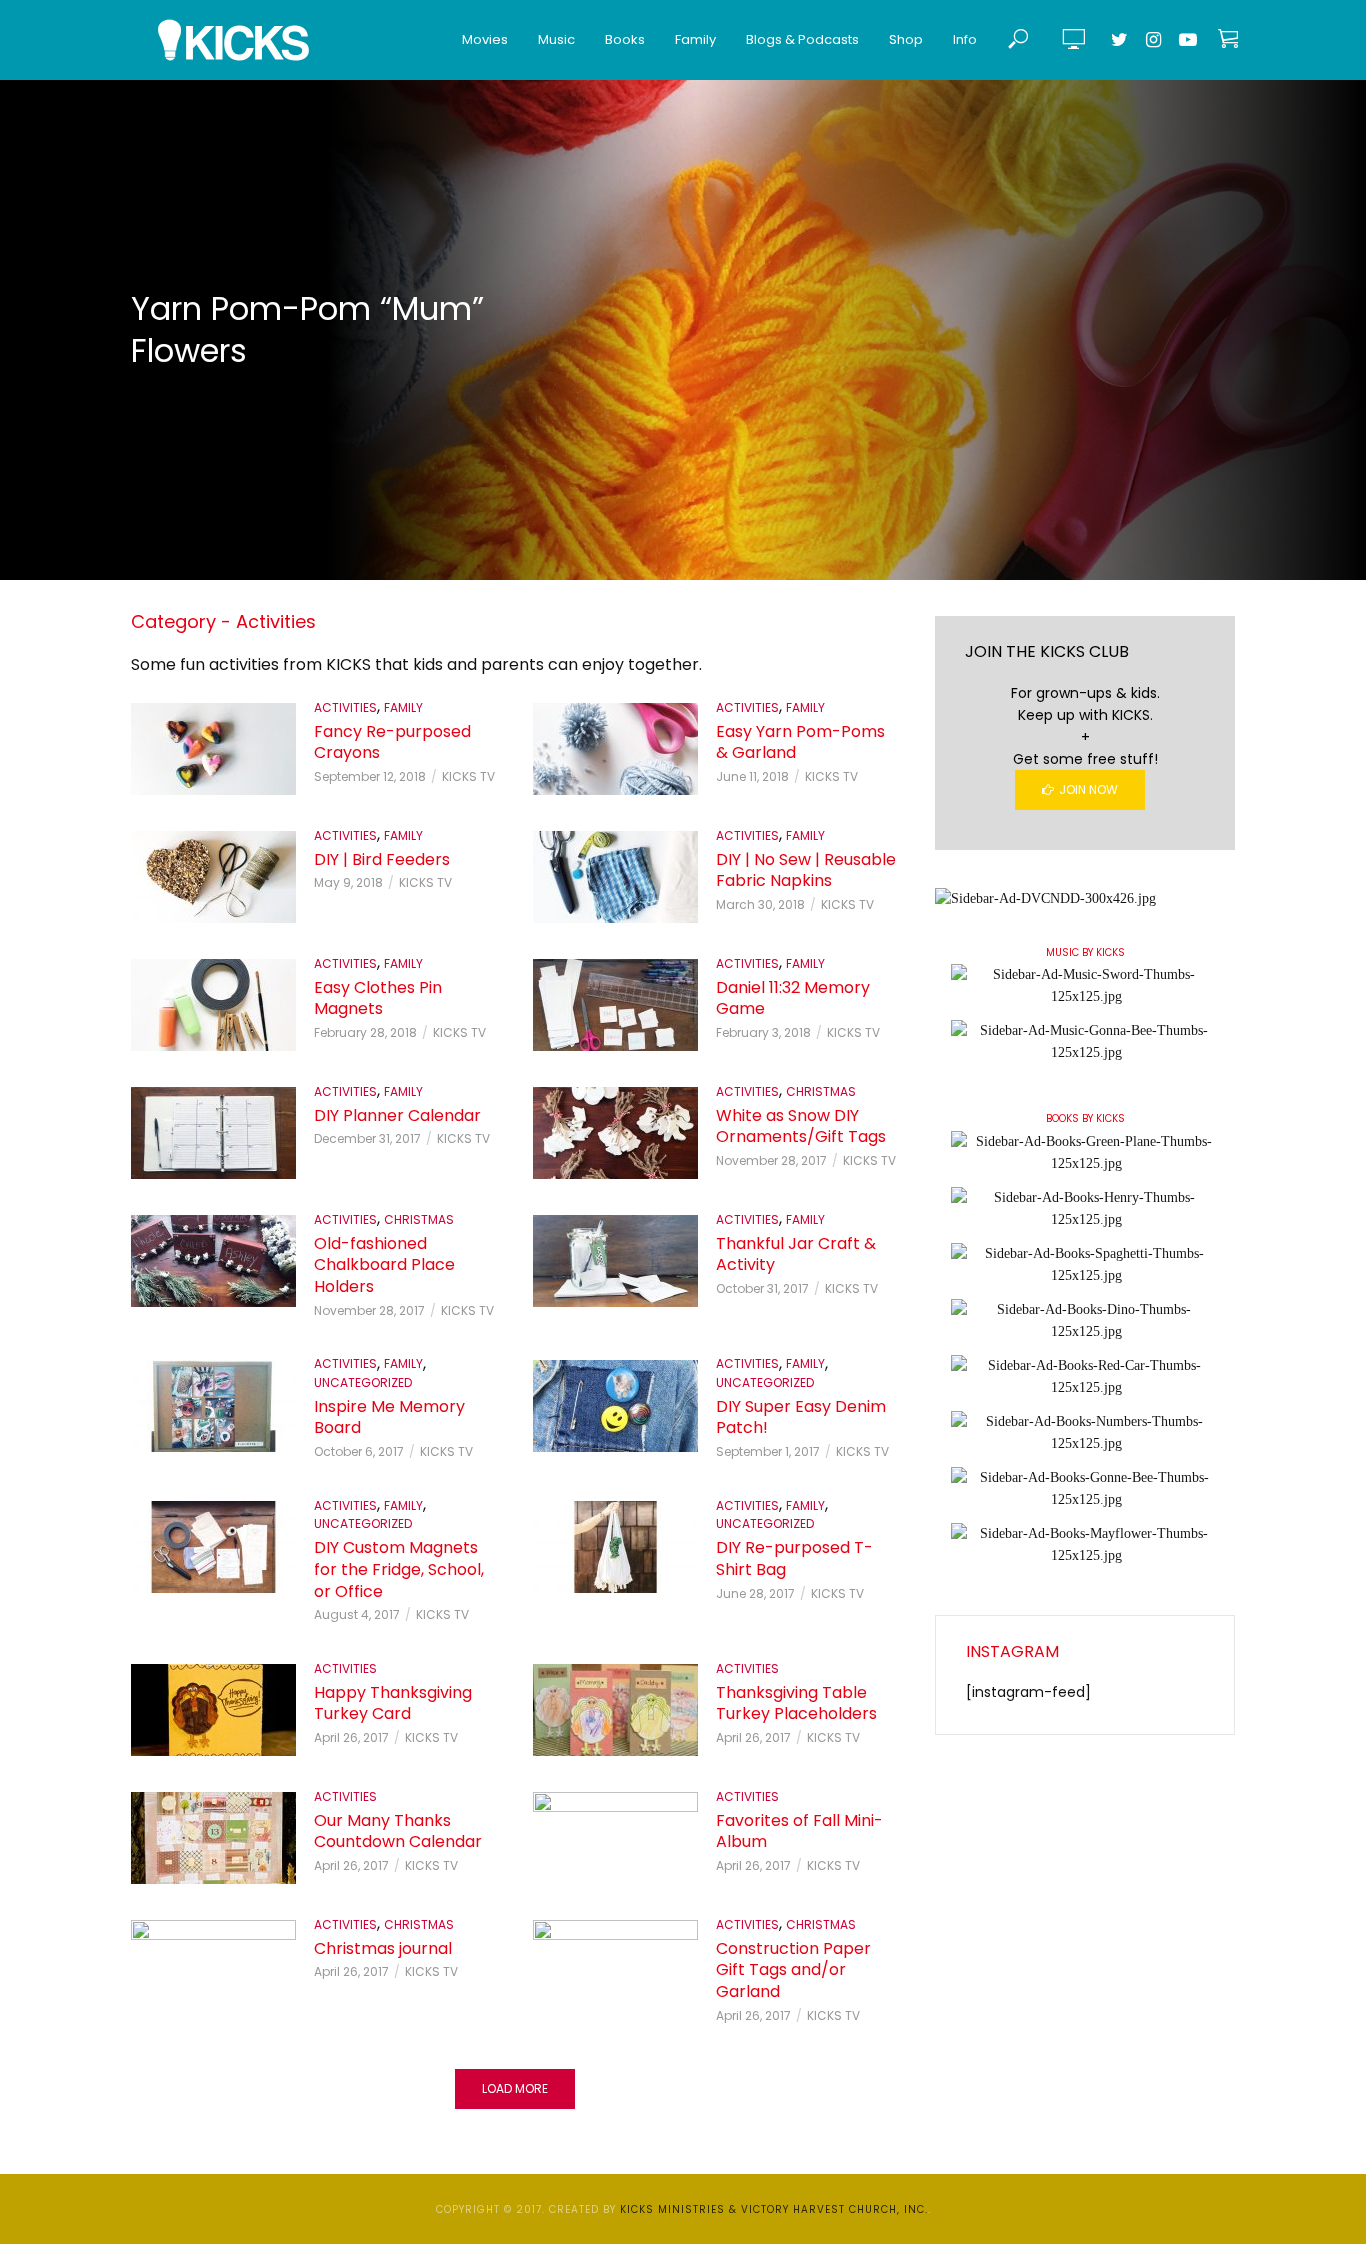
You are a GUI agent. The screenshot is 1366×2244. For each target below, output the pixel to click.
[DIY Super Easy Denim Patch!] (615, 1406)
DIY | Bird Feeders (382, 860)
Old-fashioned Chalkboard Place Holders (384, 1265)
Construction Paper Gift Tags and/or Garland (793, 1970)
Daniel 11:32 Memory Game (793, 998)
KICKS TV (468, 776)
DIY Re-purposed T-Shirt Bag (794, 1558)
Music (556, 39)
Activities (345, 707)
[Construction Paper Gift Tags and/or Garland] (615, 1966)
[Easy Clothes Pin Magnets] (213, 1005)
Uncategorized (363, 1382)
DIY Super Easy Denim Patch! (801, 1417)
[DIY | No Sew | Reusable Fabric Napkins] (615, 877)
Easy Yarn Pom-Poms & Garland (800, 742)
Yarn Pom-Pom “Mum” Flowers (307, 330)
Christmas (821, 1091)
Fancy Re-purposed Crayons (392, 742)
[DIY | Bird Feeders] (213, 877)
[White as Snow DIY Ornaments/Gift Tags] (615, 1133)
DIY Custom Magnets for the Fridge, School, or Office (399, 1569)
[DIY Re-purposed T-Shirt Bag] (615, 1547)
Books (625, 39)
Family (695, 39)
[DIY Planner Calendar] (213, 1133)
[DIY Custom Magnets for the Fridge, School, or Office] (213, 1547)
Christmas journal (383, 1949)
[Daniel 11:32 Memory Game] (615, 1005)
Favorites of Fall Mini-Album (799, 1831)
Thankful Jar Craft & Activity (796, 1254)
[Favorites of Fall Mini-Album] (615, 1838)
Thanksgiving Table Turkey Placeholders (796, 1703)
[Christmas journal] (213, 1966)
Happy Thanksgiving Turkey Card (393, 1703)
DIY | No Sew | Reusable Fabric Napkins (806, 870)
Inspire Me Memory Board (389, 1417)
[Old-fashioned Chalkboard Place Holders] (213, 1261)
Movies (485, 39)
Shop (906, 39)
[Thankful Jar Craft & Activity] (615, 1261)
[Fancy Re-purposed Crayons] (213, 749)
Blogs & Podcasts (802, 39)
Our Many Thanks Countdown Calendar (398, 1831)
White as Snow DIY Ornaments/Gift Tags (801, 1126)
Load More (515, 2088)
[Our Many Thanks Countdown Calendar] (213, 1838)
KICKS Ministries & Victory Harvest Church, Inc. (774, 2209)
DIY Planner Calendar (397, 1116)
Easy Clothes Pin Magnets (378, 998)
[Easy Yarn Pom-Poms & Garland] (615, 749)
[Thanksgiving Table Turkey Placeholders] (615, 1710)
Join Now (1088, 789)
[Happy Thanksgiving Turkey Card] (213, 1710)
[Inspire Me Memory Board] (213, 1406)
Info (965, 39)
